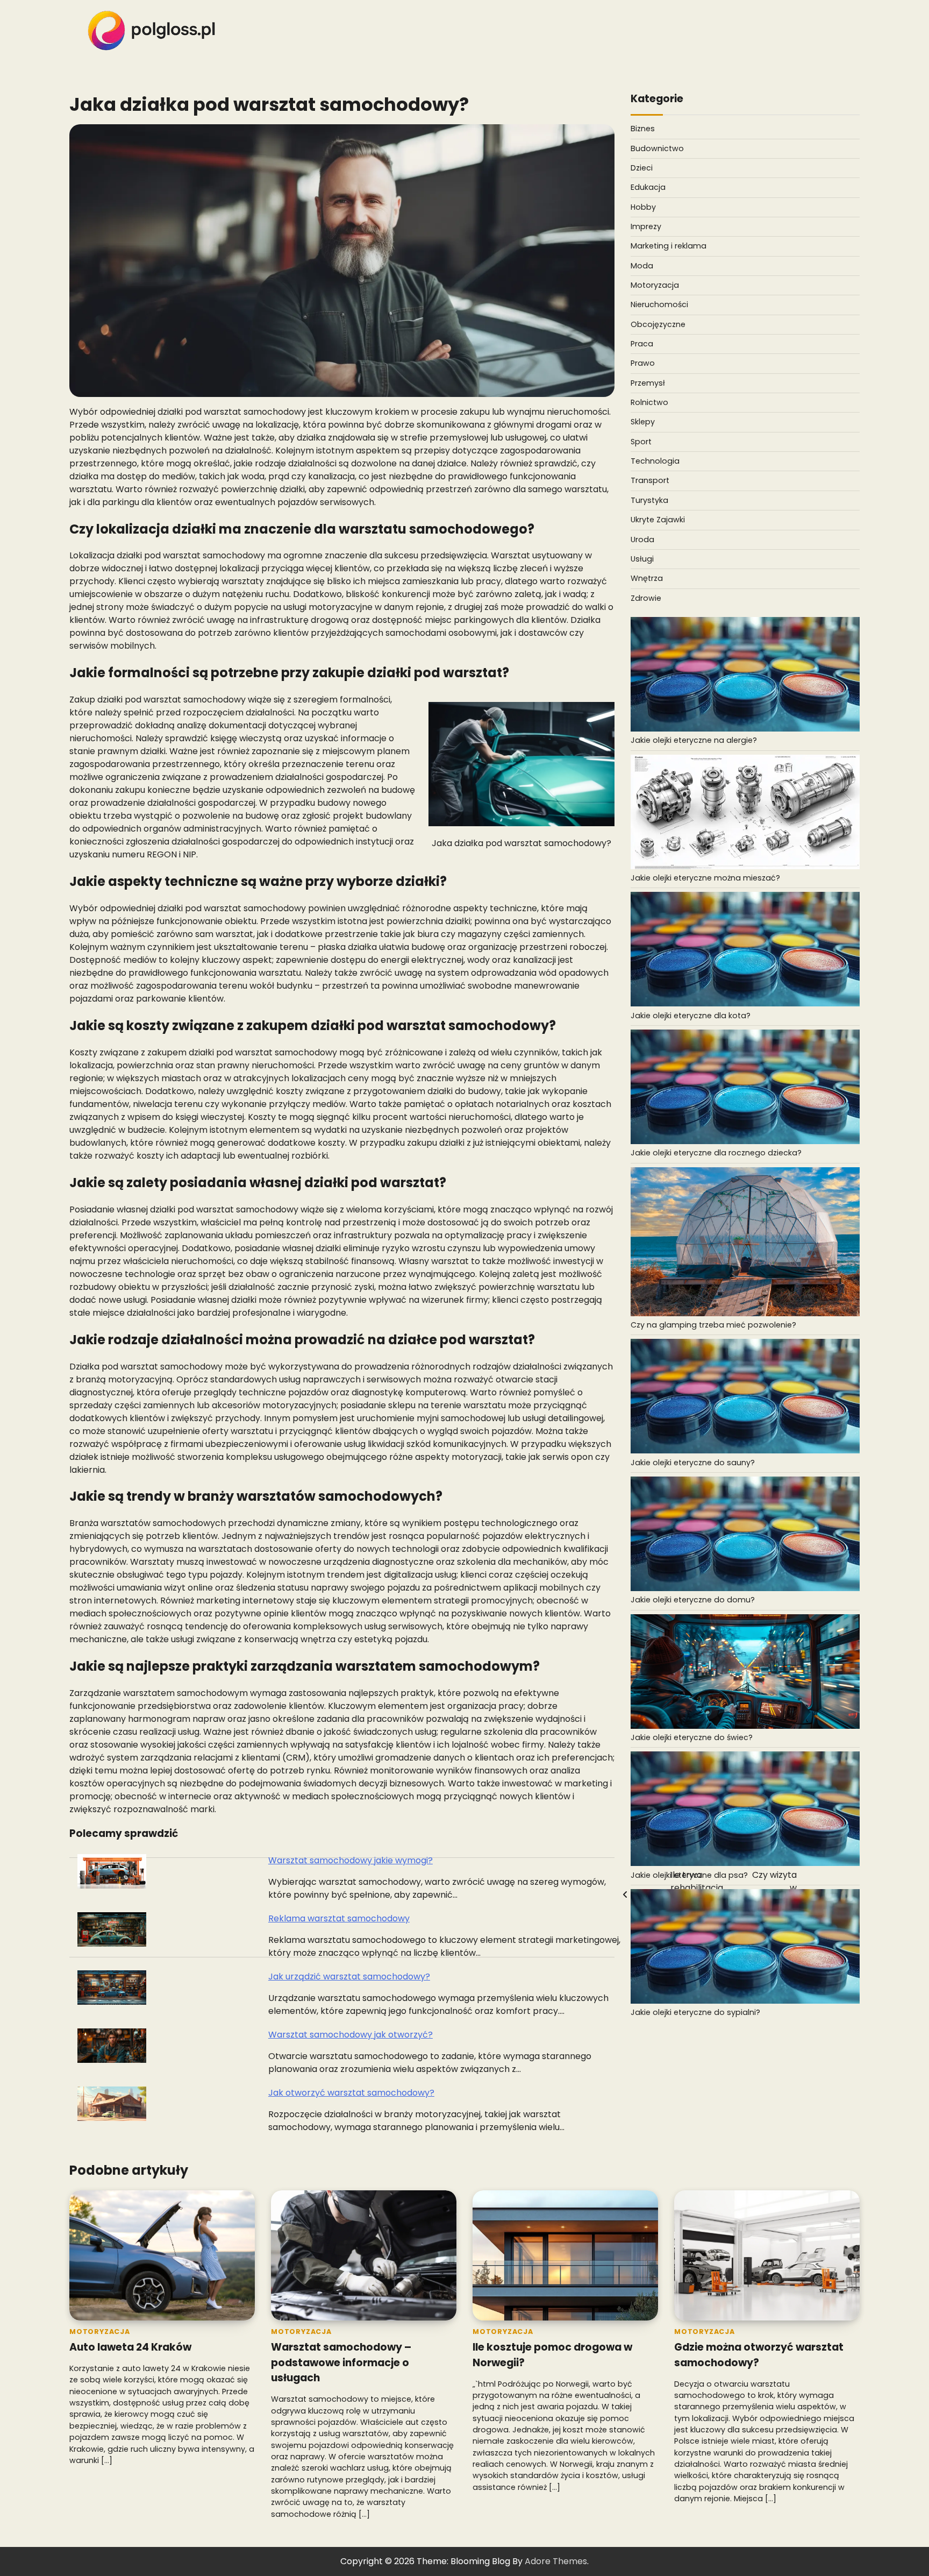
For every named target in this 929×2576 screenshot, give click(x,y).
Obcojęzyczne (658, 324)
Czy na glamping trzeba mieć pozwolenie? (713, 1325)
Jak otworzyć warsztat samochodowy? (351, 2093)
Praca (642, 344)
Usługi (642, 559)
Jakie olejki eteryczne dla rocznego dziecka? (716, 1153)
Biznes (643, 129)
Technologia (655, 461)
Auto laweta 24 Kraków (130, 2347)
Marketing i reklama (669, 246)
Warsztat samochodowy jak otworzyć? (351, 2035)
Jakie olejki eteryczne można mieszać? (705, 878)
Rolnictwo (649, 402)
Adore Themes (556, 2561)
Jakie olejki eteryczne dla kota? (691, 1016)
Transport (650, 481)
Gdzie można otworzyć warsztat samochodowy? (759, 2355)
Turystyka (649, 500)
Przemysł (648, 383)
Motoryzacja (655, 285)
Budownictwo (657, 148)
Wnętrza (647, 578)
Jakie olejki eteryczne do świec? (692, 1737)
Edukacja (648, 188)
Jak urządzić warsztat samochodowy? (349, 1977)
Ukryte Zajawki (658, 520)
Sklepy (643, 422)
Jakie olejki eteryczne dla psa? (689, 1875)
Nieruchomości (659, 305)
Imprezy (646, 226)
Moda (642, 266)
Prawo (643, 364)
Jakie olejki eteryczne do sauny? (693, 1463)
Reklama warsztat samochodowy (339, 1918)
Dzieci (642, 168)
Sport (641, 442)
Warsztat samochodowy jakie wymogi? (351, 1860)
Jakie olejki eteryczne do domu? (693, 1600)
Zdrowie (646, 598)
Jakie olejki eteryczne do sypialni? (695, 2013)
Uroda (642, 540)
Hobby (643, 207)
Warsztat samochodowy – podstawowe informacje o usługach (341, 2362)
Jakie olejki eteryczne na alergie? (694, 741)
